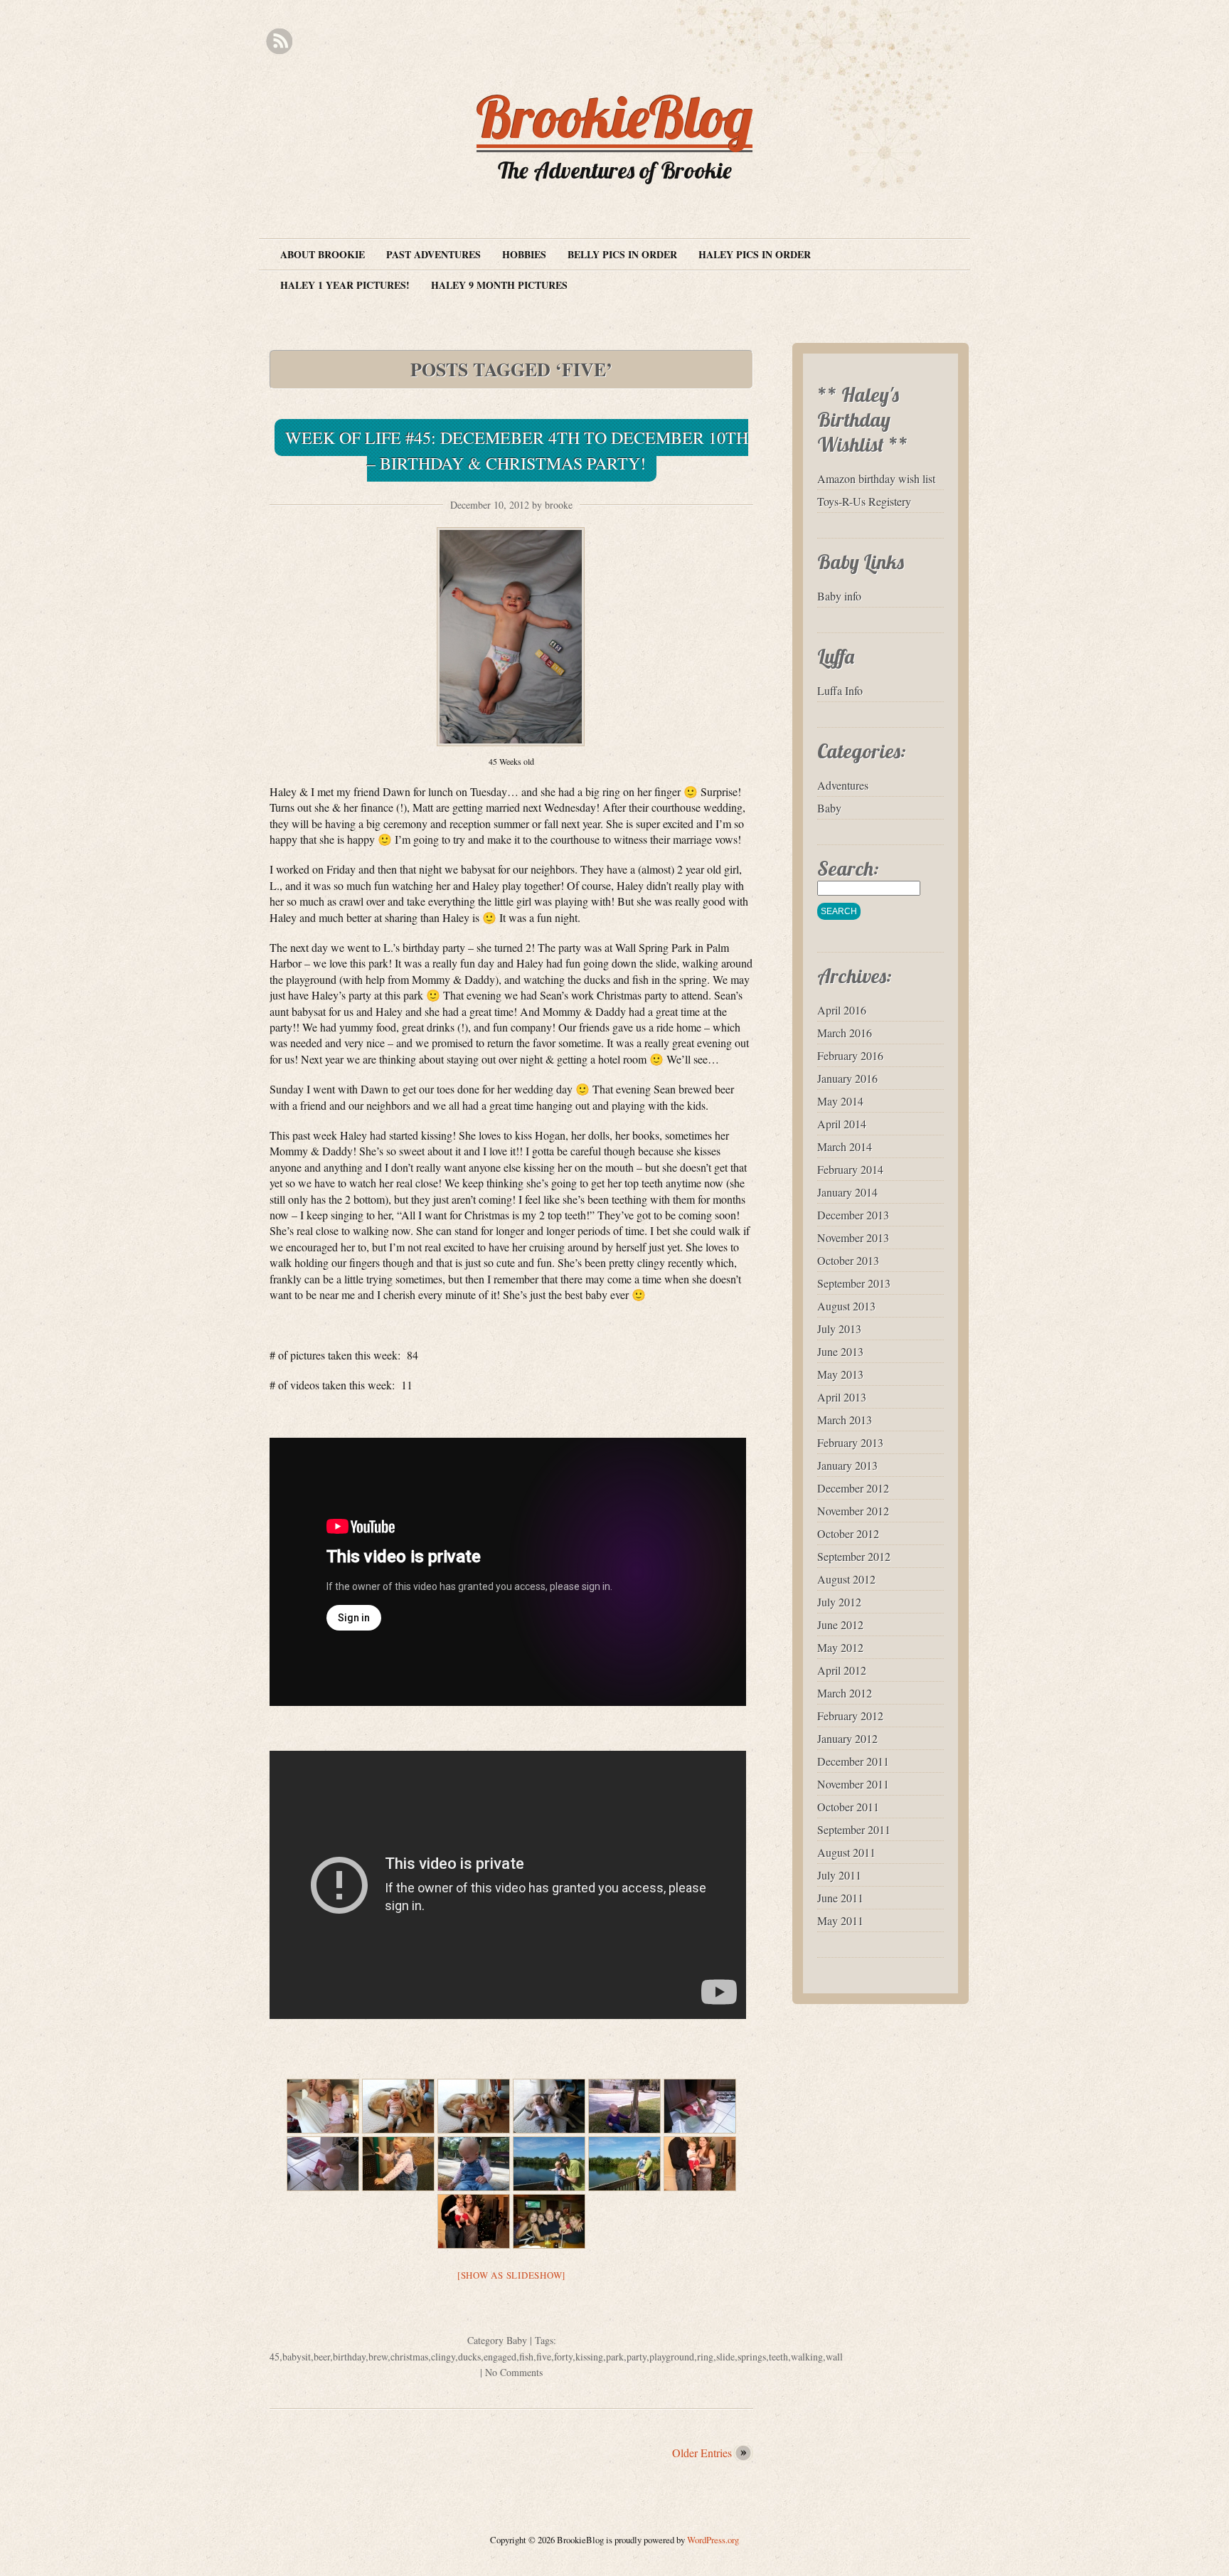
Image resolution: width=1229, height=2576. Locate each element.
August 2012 (846, 1579)
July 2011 (839, 1875)
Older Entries (702, 2453)
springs (752, 2357)
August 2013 (846, 1306)
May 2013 (840, 1374)
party (637, 2357)
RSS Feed (279, 42)
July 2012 (839, 1602)
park (615, 2357)
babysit (297, 2357)
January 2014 (847, 1192)
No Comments (514, 2372)
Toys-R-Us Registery (864, 501)
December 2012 (853, 1488)
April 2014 (842, 1124)
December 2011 (853, 1761)
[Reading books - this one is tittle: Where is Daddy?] (323, 2164)
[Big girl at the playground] (398, 2164)
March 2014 (845, 1146)
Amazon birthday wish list (876, 478)
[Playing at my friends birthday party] (474, 2164)
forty (563, 2357)
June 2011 (840, 1898)
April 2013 (842, 1397)
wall (834, 2357)
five (544, 2357)
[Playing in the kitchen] (700, 2106)
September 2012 (854, 1556)
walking (807, 2357)
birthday (349, 2357)
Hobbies (524, 254)
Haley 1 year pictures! (345, 285)
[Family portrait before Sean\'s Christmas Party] (700, 2164)
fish (526, 2357)
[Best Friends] (398, 2106)
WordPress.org (713, 2540)
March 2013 (845, 1420)
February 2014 (850, 1169)
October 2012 (848, 1533)
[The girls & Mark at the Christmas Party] (549, 2221)
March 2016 (845, 1033)
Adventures (843, 785)
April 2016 (842, 1010)
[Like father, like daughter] (323, 2106)
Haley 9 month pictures (499, 285)
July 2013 (839, 1329)
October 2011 (848, 1807)
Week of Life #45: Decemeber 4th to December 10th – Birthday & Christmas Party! (517, 450)
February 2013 (850, 1442)
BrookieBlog (614, 117)
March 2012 (845, 1693)
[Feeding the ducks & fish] (549, 2164)
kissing (589, 2357)
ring (705, 2357)
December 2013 (853, 1215)
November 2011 (853, 1784)
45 (275, 2357)
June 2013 (840, 1351)
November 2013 (853, 1237)
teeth (778, 2357)
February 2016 (850, 1055)
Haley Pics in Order (755, 254)
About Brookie (323, 254)
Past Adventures (433, 254)
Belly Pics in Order (622, 254)
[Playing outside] (624, 2106)
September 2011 (854, 1829)
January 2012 (847, 1738)
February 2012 (850, 1716)
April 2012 (842, 1670)
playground (672, 2357)
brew (378, 2357)
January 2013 (847, 1465)
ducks (469, 2357)
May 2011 (840, 1920)
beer (322, 2357)
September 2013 (854, 1283)
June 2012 (840, 1624)
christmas (409, 2357)
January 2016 (847, 1078)
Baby (517, 2340)
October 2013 (848, 1260)
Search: (848, 868)
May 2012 (840, 1647)
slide (725, 2357)
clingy (443, 2357)
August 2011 (846, 1852)
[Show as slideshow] (511, 2275)
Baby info (839, 596)
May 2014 (840, 1101)
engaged (500, 2357)
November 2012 (853, 1511)
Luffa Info (840, 690)
